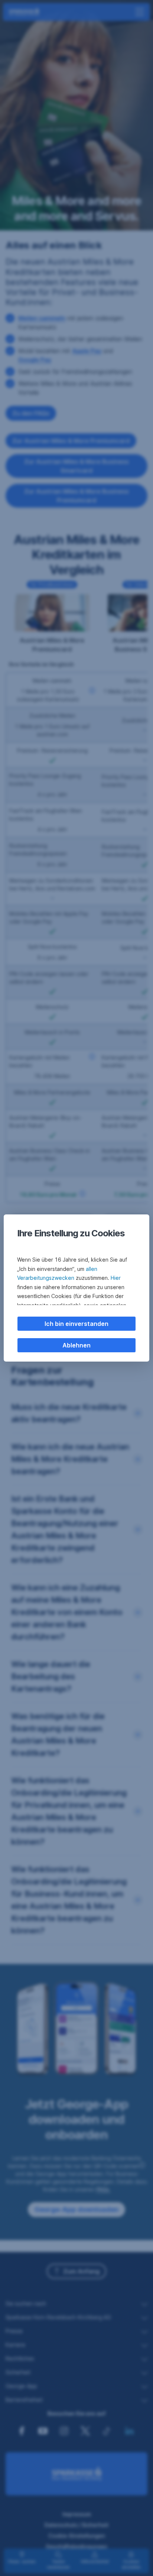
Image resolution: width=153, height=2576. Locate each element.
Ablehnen (76, 1345)
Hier (116, 1278)
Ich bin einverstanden (76, 1324)
